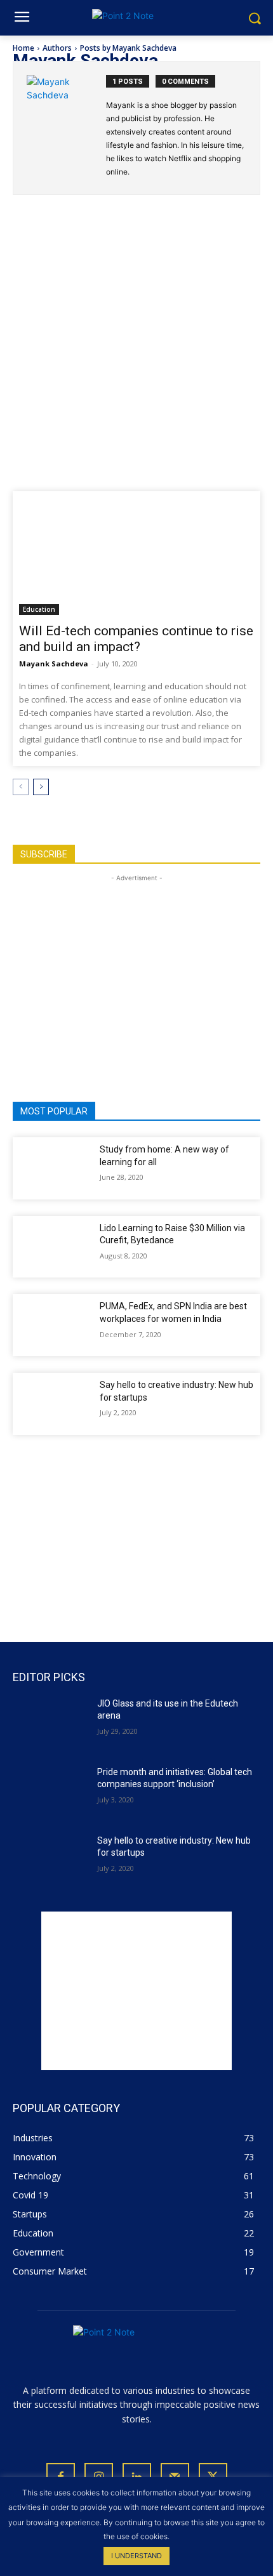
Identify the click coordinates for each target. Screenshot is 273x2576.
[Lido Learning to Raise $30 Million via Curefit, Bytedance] (54, 1247)
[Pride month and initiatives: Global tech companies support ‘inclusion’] (50, 1792)
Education (39, 609)
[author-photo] (66, 128)
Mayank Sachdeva (54, 664)
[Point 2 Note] (136, 18)
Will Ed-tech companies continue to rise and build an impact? (136, 639)
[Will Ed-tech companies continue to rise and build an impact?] (136, 556)
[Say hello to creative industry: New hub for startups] (54, 1404)
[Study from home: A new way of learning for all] (54, 1168)
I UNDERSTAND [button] (136, 2556)
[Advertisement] (136, 352)
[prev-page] (21, 787)
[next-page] (41, 787)
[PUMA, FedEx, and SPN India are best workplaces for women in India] (54, 1325)
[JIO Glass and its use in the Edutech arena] (50, 1724)
